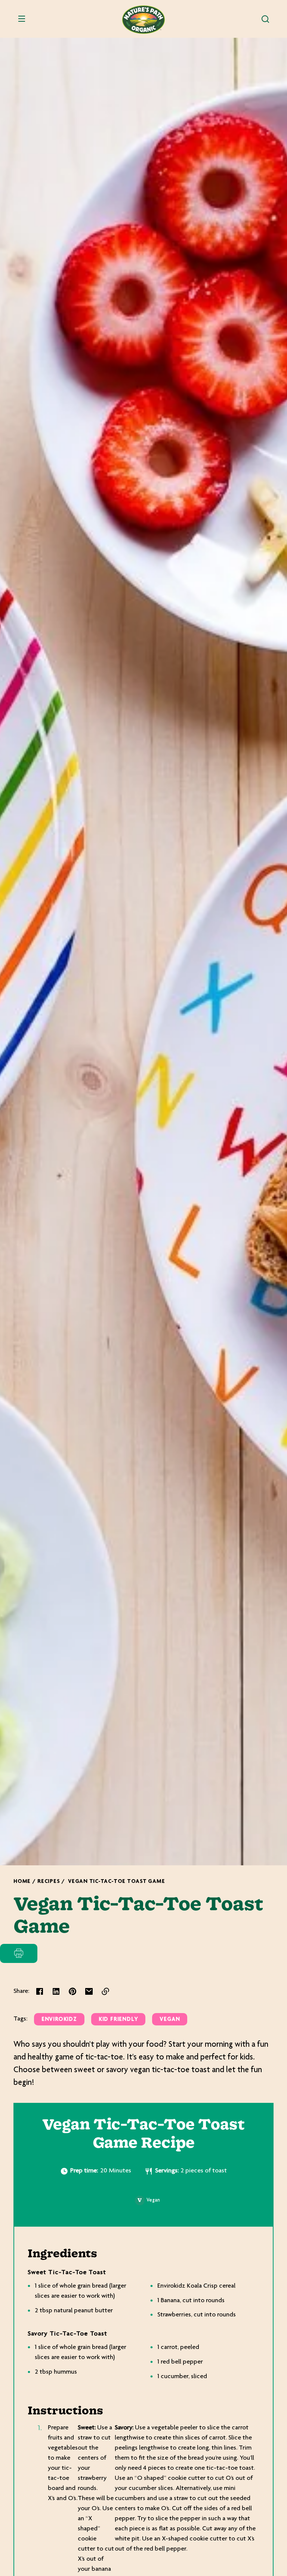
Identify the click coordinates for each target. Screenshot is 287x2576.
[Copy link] (105, 1991)
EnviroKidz (59, 2020)
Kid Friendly (118, 2020)
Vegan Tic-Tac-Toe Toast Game (116, 1882)
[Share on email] (89, 1991)
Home (22, 1882)
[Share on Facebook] (40, 1991)
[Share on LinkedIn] (56, 1991)
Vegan (170, 2020)
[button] (265, 19)
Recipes (49, 1882)
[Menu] (22, 19)
